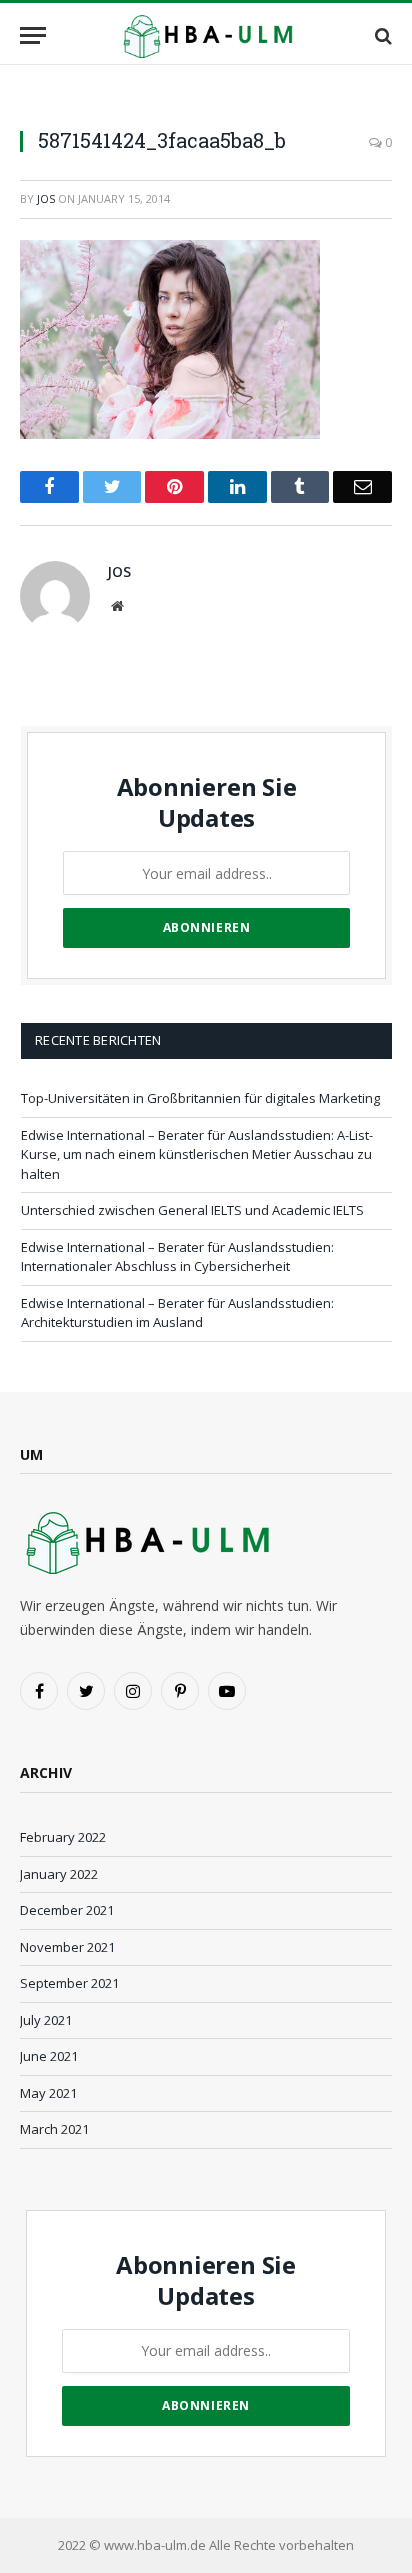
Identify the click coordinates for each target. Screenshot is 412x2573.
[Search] (381, 35)
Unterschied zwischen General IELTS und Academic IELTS (192, 1210)
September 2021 (69, 1983)
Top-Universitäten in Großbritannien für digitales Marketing (200, 1098)
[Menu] (33, 35)
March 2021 (54, 2129)
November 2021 (67, 1947)
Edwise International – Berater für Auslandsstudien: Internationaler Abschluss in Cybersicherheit (177, 1257)
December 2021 (67, 1910)
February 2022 (63, 1837)
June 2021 (49, 2056)
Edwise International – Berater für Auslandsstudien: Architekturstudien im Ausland (177, 1313)
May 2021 (48, 2093)
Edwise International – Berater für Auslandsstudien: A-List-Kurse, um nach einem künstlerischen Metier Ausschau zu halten (197, 1154)
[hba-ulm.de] (206, 35)
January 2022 (59, 1874)
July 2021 (46, 2020)
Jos (46, 198)
